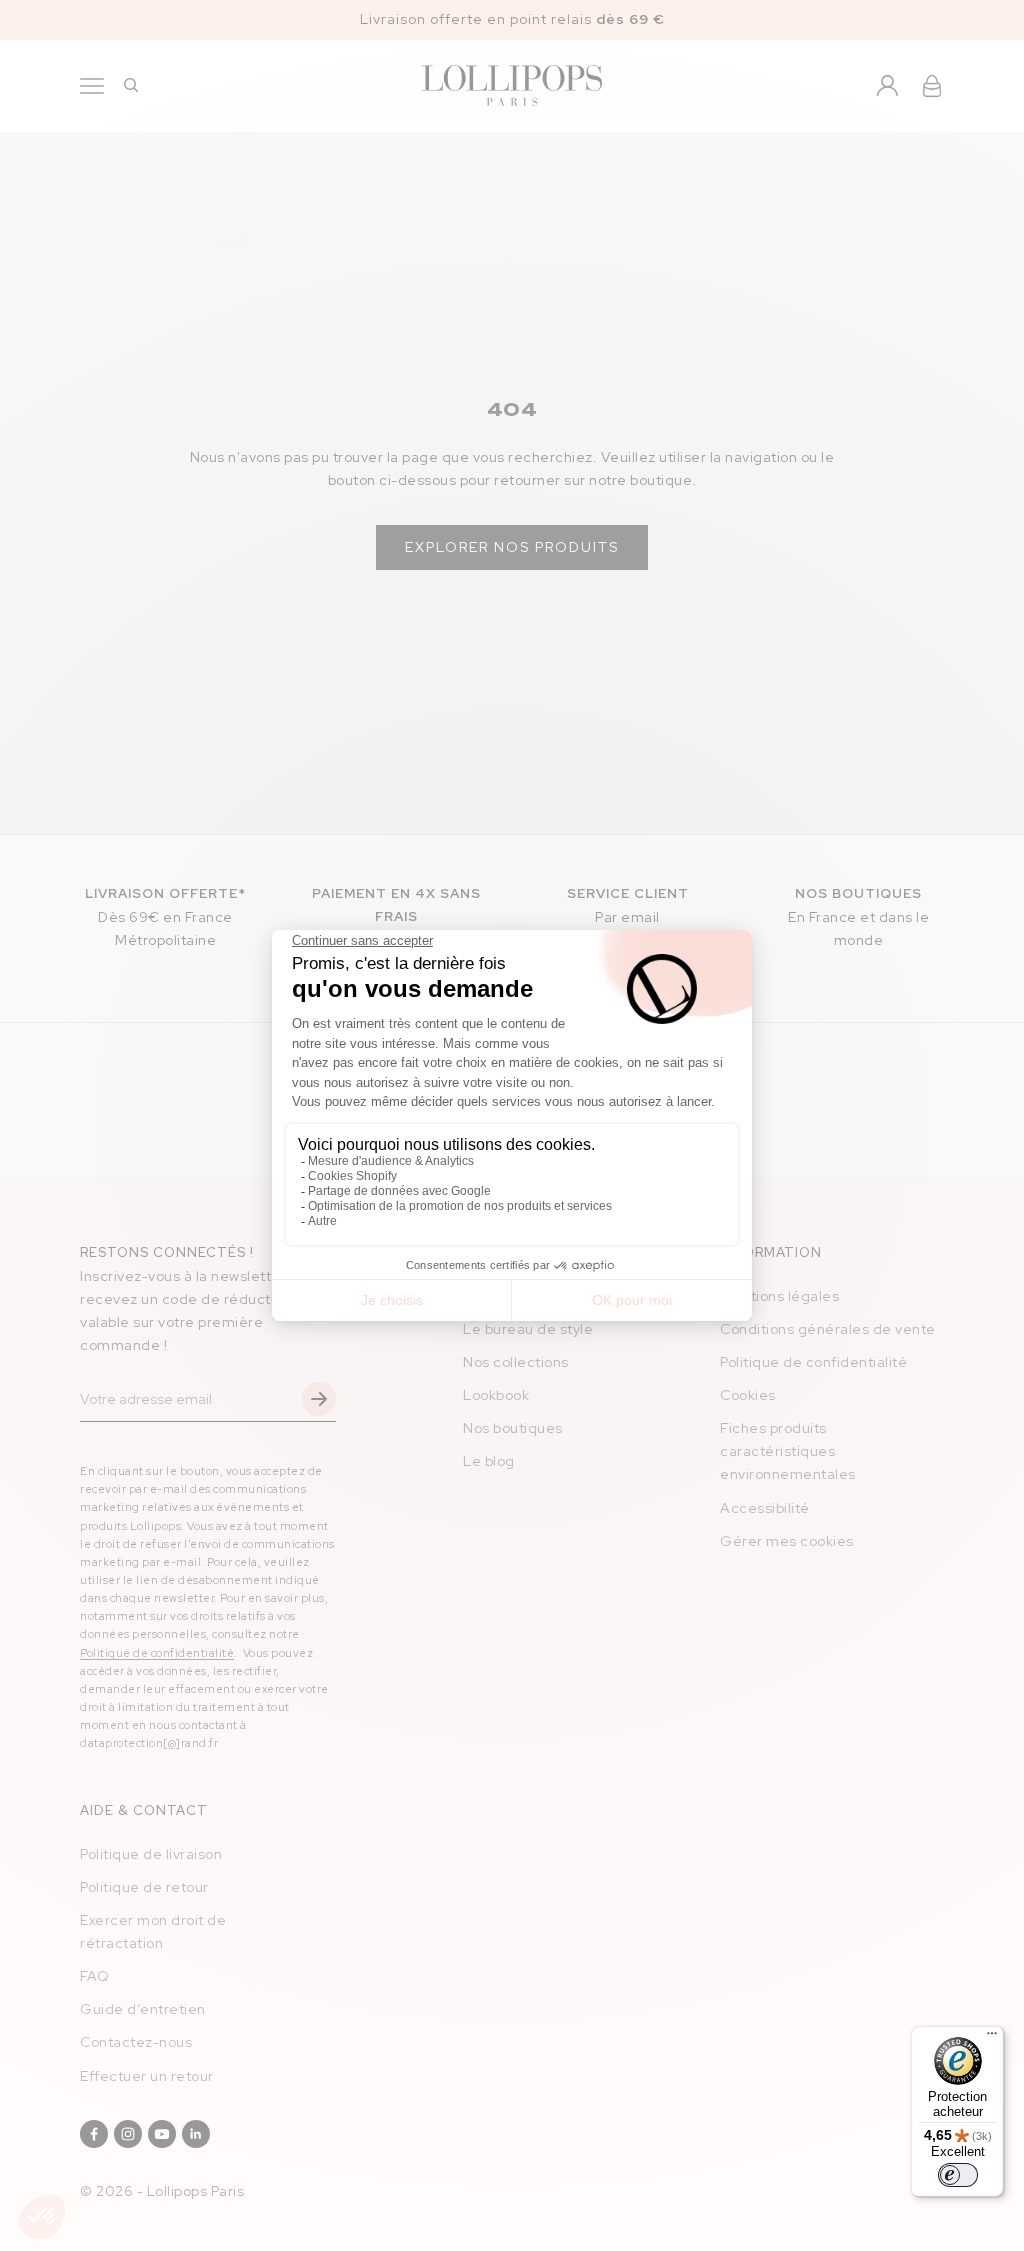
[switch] (958, 2175)
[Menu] (992, 2038)
